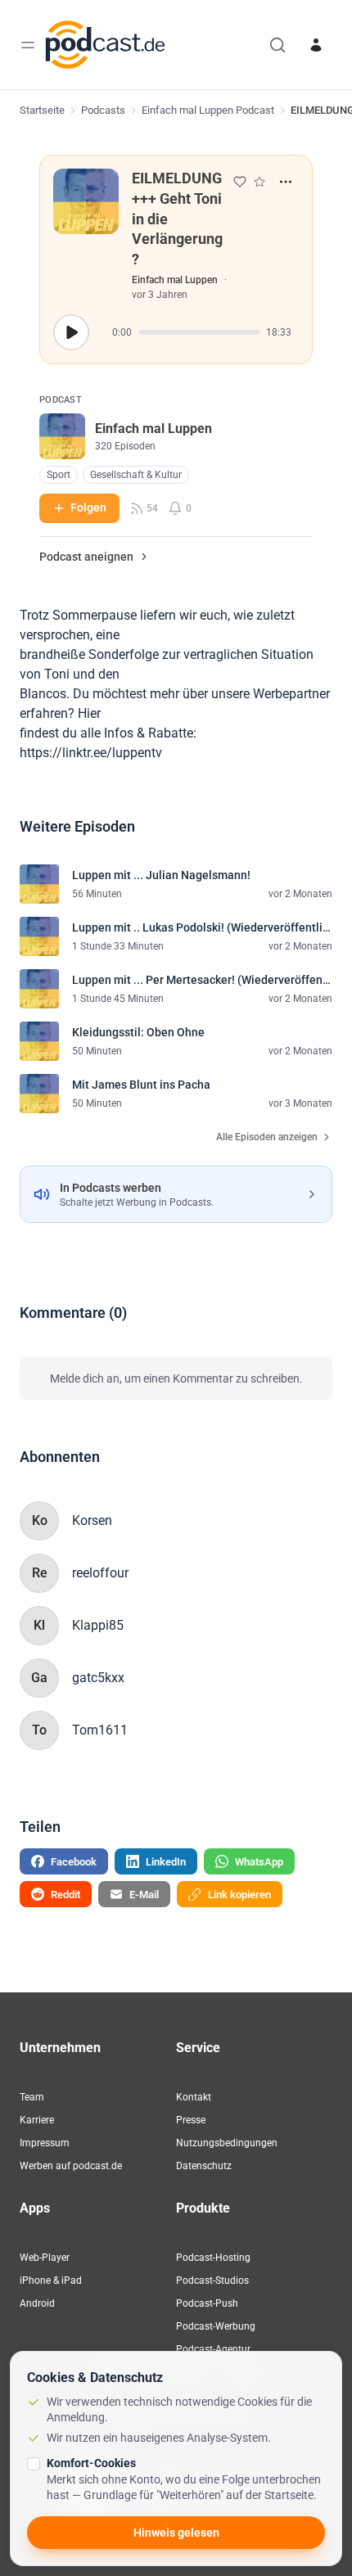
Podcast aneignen (86, 557)
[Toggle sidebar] (28, 45)
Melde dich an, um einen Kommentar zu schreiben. (176, 1378)
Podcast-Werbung (216, 2326)
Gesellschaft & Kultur (136, 475)
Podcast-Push (207, 2303)
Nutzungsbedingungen (227, 2143)
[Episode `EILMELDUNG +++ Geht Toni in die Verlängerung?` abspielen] (71, 332)
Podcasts (103, 110)
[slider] (199, 332)
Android (37, 2303)
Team (32, 2097)
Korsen (92, 1520)
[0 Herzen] (240, 182)
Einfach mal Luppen (175, 280)
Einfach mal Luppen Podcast (208, 110)
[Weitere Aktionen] (286, 182)
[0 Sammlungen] (259, 182)
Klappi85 (98, 1625)
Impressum (45, 2143)
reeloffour (100, 1573)
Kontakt (194, 2097)
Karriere (37, 2120)
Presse (191, 2120)
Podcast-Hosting (213, 2258)
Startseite (42, 110)
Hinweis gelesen (176, 2533)
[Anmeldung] (316, 45)
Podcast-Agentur (213, 2349)
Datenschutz (204, 2166)
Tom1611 (100, 1730)
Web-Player (45, 2258)
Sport (59, 475)
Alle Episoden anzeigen (267, 1137)
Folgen (88, 508)
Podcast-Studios (212, 2281)
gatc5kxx (98, 1678)
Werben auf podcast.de (71, 2166)
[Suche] (278, 45)
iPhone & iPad (51, 2281)
